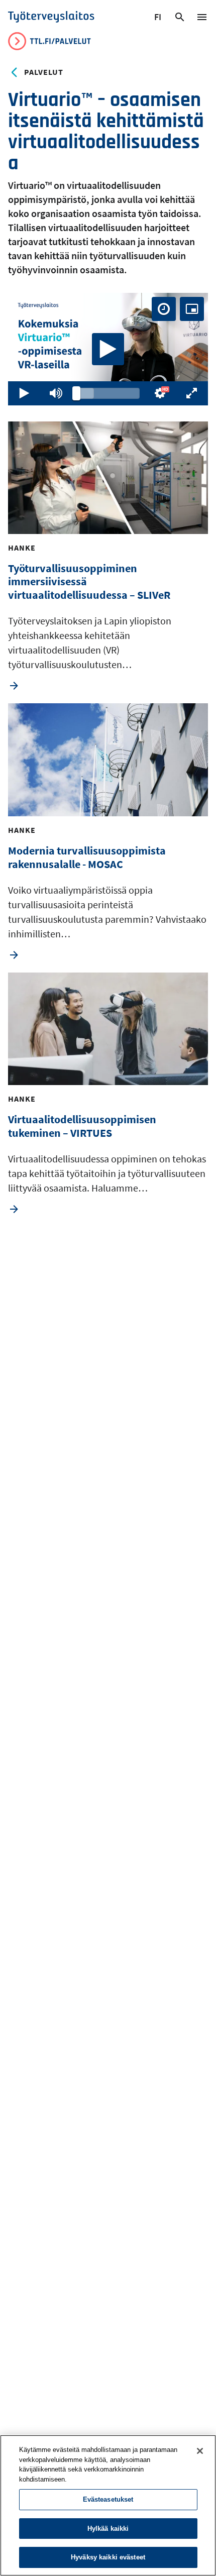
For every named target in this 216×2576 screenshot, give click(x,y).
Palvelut (44, 72)
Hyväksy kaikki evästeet (108, 2557)
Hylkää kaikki (108, 2529)
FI (159, 19)
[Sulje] (200, 2451)
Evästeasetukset (108, 2499)
